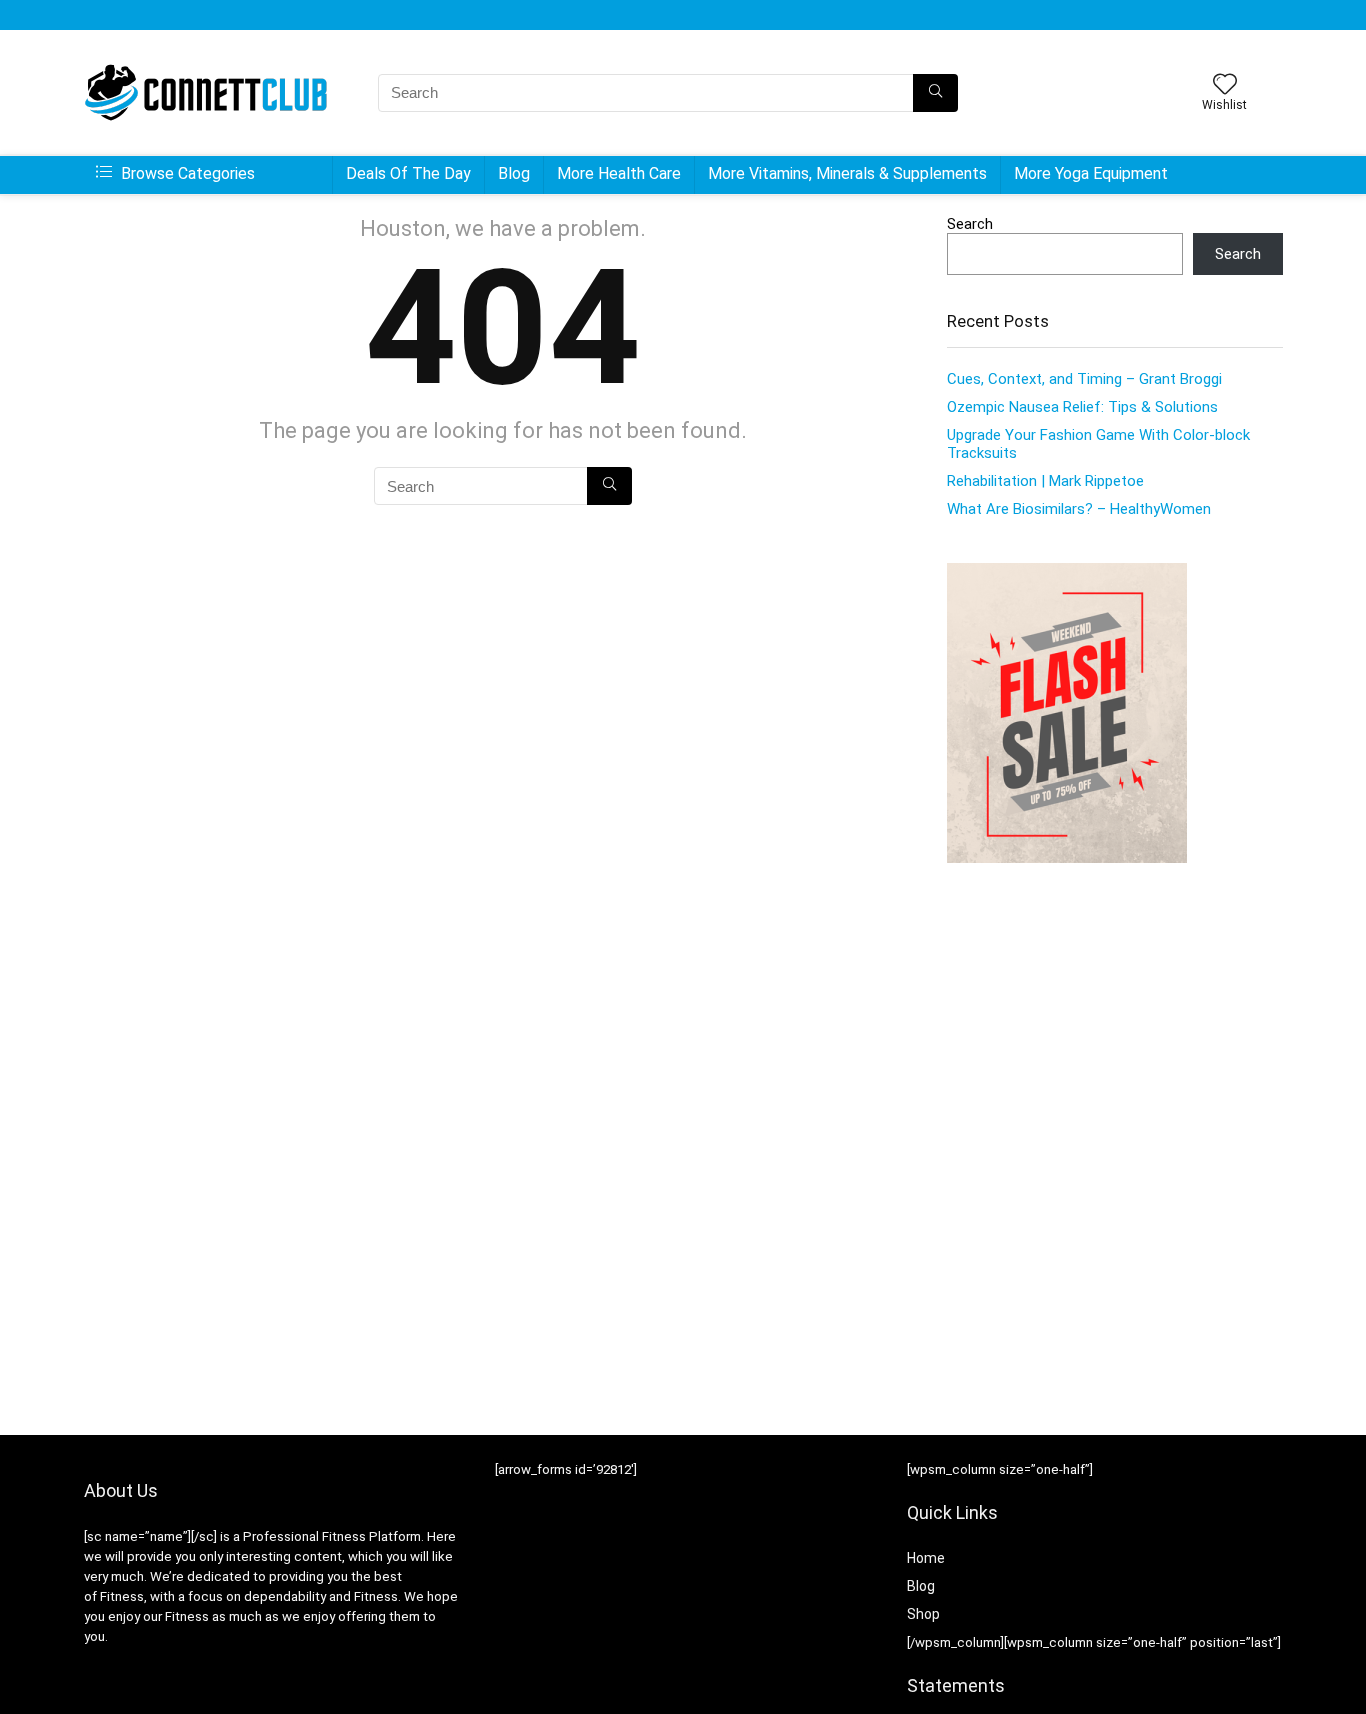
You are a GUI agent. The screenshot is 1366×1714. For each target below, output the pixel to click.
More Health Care (619, 173)
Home (926, 1558)
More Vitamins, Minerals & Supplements (847, 173)
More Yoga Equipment (1091, 173)
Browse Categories (186, 173)
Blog (514, 173)
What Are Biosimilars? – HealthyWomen (1079, 509)
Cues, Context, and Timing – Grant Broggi (1084, 379)
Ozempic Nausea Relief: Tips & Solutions (1082, 407)
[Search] (935, 93)
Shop (923, 1614)
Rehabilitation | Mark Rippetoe (1045, 481)
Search (970, 224)
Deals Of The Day (408, 173)
